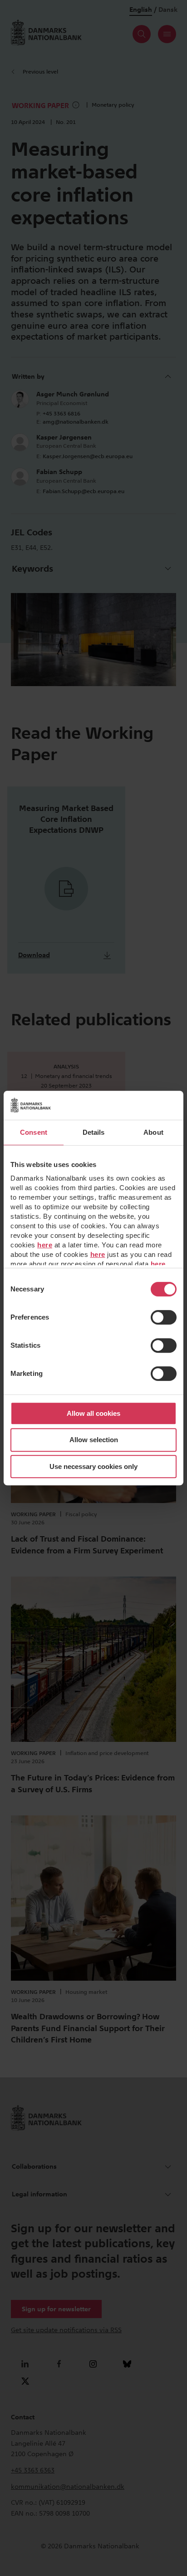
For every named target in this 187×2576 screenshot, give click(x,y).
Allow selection (94, 1440)
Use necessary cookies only (93, 1466)
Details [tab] (94, 1132)
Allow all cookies (93, 1413)
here (45, 1245)
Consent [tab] (34, 1132)
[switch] (164, 1317)
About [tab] (153, 1132)
